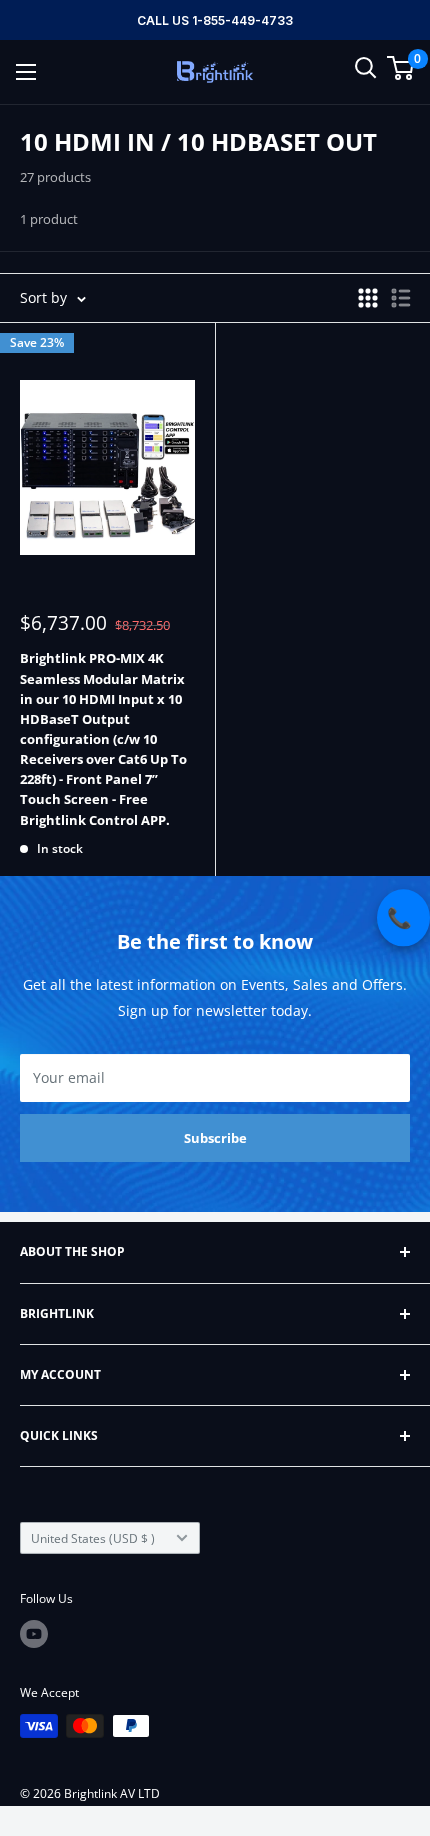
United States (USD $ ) (93, 1538)
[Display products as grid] (368, 298)
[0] (401, 68)
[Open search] (366, 68)
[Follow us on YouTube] (34, 1634)
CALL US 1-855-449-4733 (215, 20)
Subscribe (215, 1138)
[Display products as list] (401, 298)
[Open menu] (26, 72)
